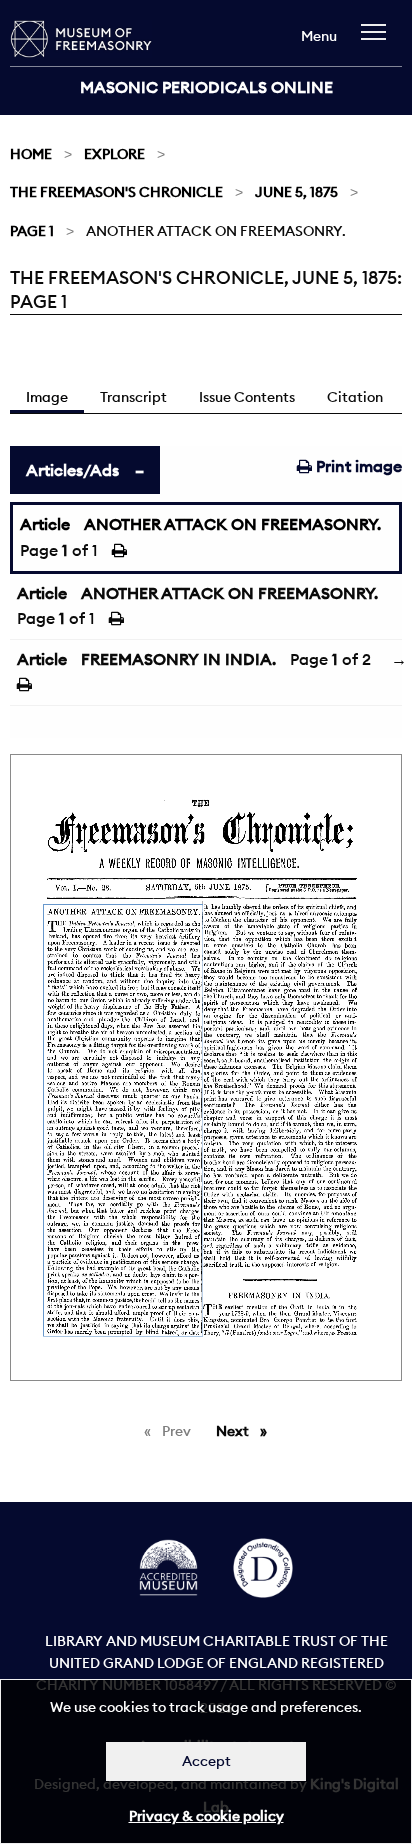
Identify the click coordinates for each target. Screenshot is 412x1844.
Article (45, 524)
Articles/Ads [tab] (72, 470)
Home (31, 154)
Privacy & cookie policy (206, 1816)
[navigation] (378, 41)
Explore (114, 154)
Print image (357, 466)
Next (246, 1431)
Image (47, 397)
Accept (206, 1761)
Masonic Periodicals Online (206, 87)
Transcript (133, 397)
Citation (355, 397)
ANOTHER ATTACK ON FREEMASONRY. (232, 524)
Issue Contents (247, 397)
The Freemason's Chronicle (116, 192)
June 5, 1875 (296, 192)
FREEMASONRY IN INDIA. (178, 659)
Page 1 (32, 231)
